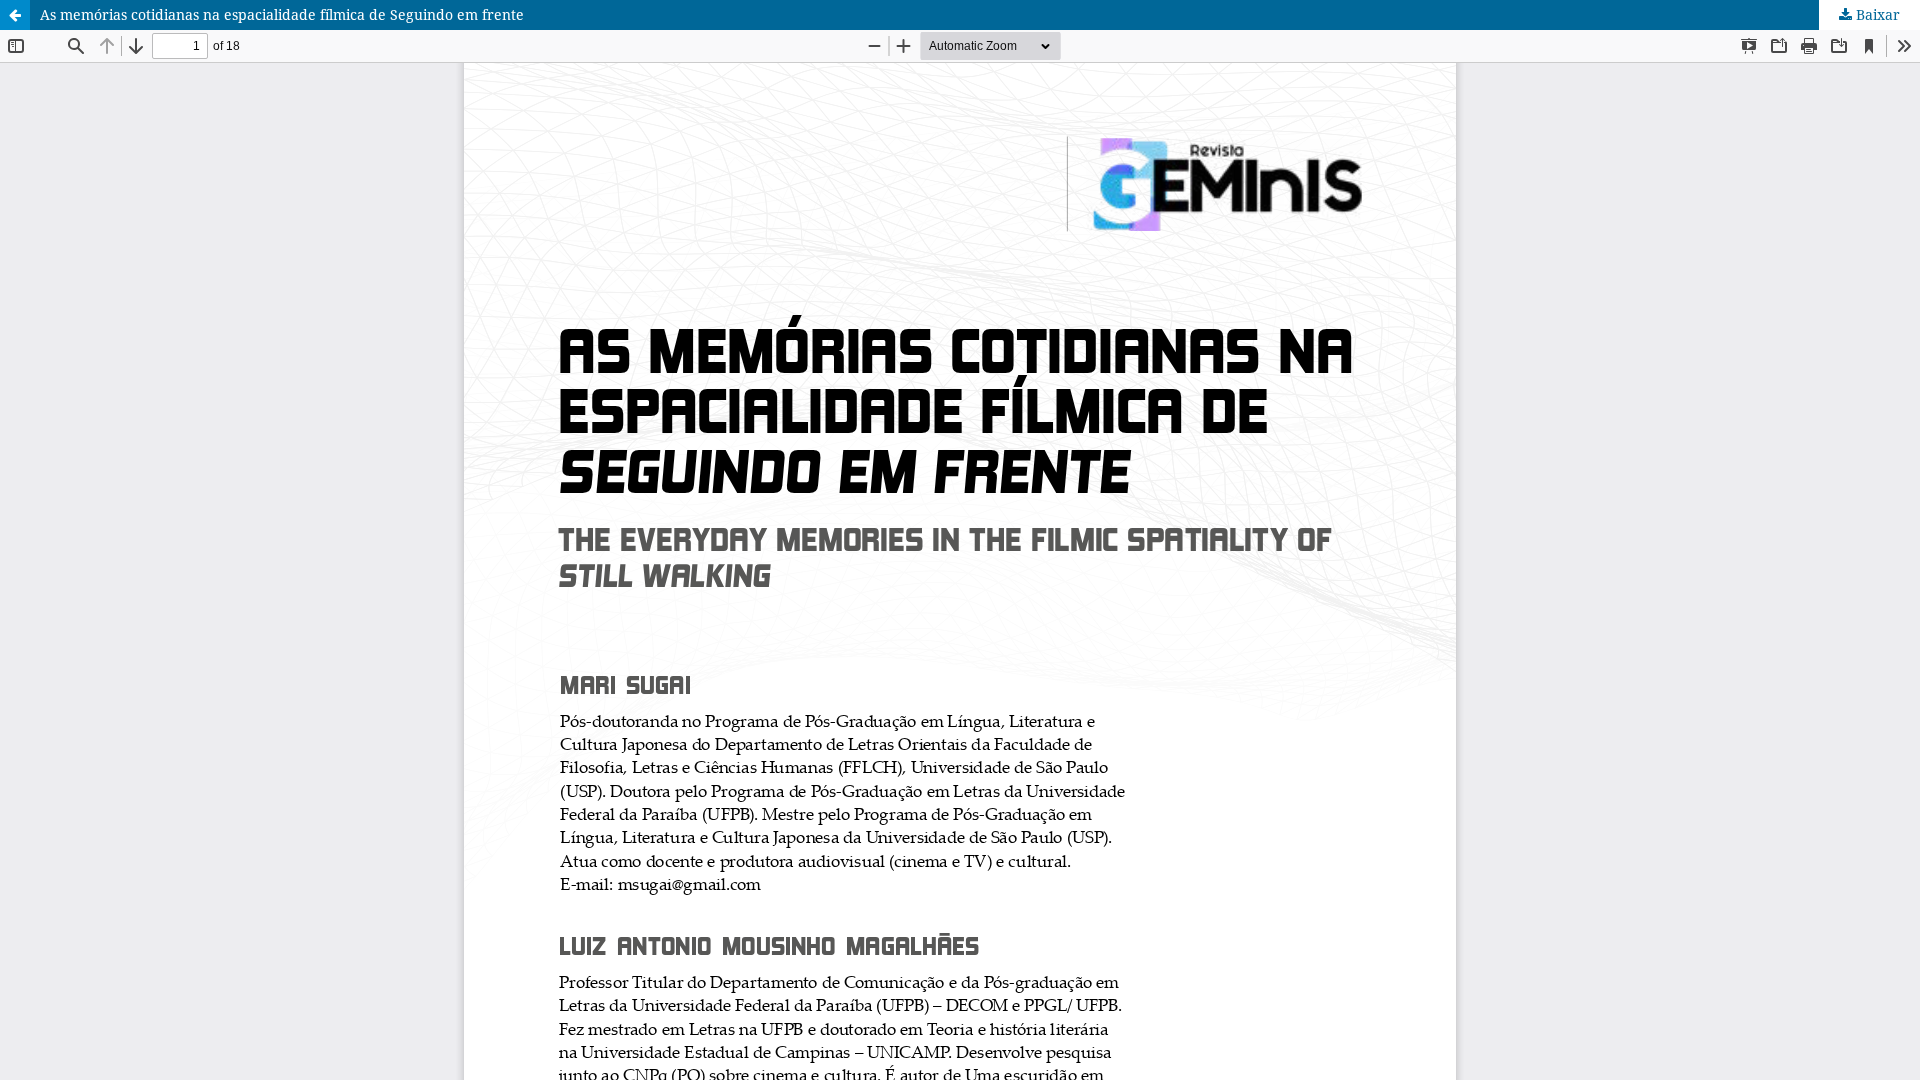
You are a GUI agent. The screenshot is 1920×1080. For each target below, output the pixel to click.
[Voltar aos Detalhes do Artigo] (15, 15)
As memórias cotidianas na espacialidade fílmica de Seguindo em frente (282, 14)
